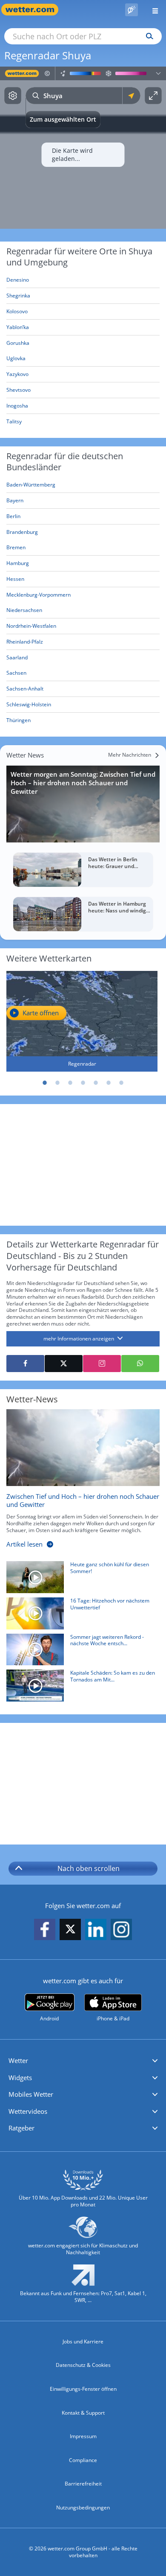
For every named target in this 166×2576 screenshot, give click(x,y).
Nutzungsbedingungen (83, 2508)
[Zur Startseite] (34, 10)
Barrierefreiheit (83, 2484)
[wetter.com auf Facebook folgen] (45, 1930)
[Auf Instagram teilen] (102, 1364)
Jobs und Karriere (83, 2341)
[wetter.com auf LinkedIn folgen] (96, 1930)
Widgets (20, 2078)
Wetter (18, 2060)
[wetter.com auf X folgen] (70, 1931)
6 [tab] (109, 1083)
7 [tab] (121, 1083)
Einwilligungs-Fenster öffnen (83, 2389)
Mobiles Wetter (31, 2094)
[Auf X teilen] (64, 1364)
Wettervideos (28, 2111)
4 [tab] (83, 1083)
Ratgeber (21, 2128)
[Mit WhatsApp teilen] (140, 1364)
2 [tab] (57, 1083)
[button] (83, 2061)
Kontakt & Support (83, 2413)
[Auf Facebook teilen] (25, 1364)
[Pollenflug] (132, 10)
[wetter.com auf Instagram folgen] (121, 1930)
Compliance (83, 2460)
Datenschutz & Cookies (83, 2365)
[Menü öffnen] (152, 10)
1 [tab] (45, 1083)
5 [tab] (96, 1083)
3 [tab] (70, 1083)
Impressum (83, 2436)
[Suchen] (147, 36)
